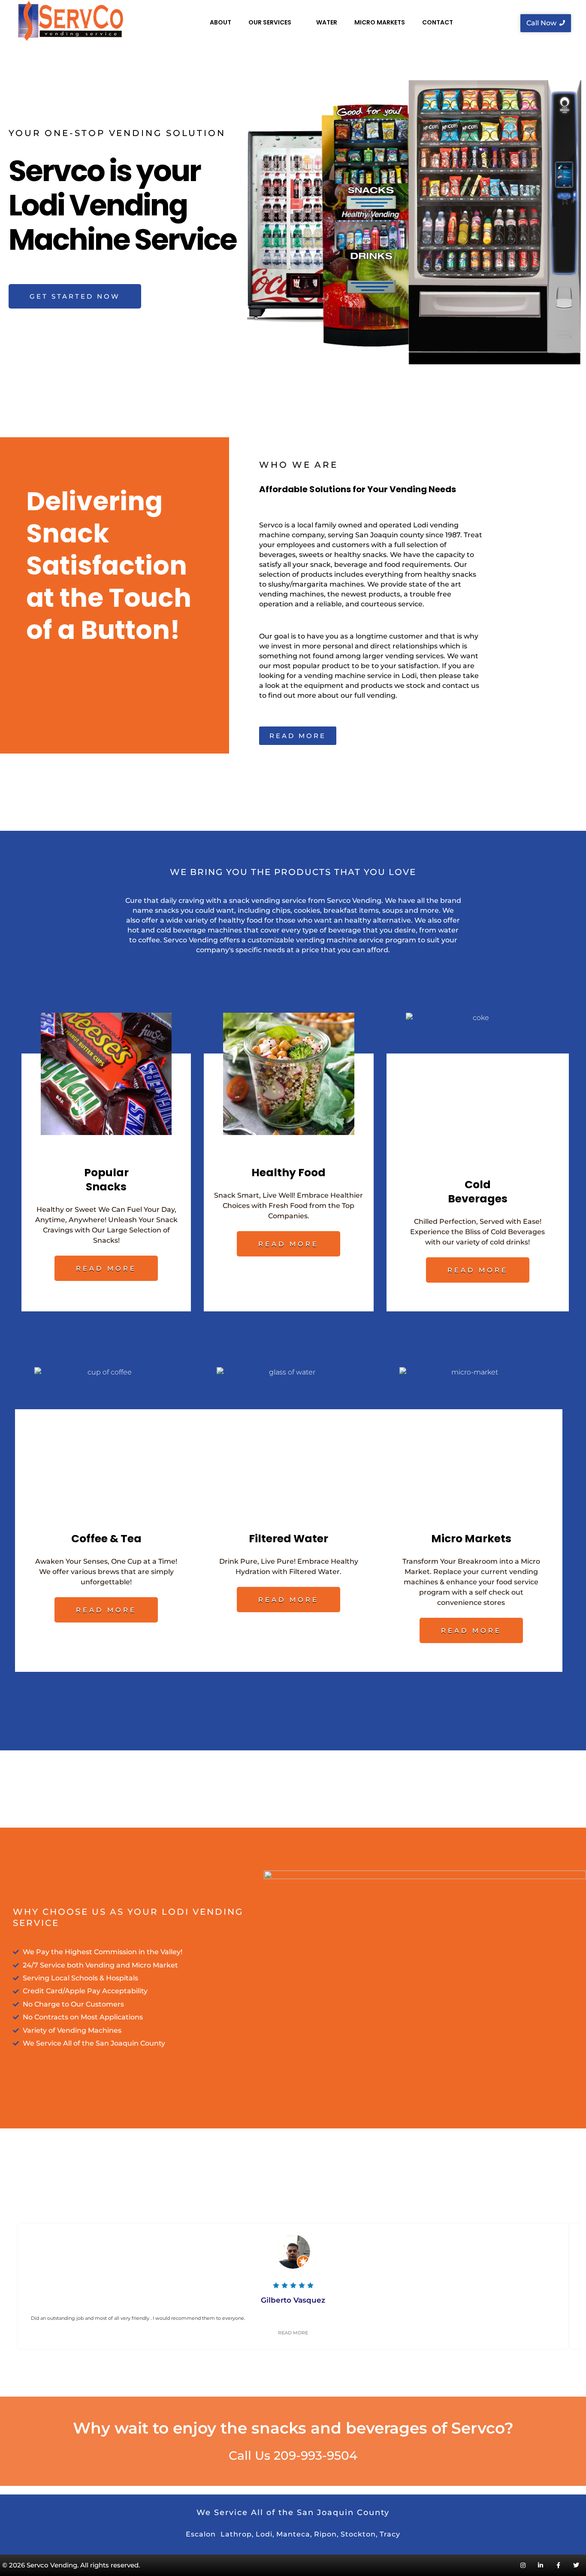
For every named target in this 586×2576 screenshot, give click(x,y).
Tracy (390, 2534)
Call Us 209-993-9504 (293, 2455)
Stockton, (359, 2534)
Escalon (201, 2534)
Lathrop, (237, 2534)
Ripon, (326, 2534)
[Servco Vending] (70, 21)
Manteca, (294, 2534)
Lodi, (265, 2534)
